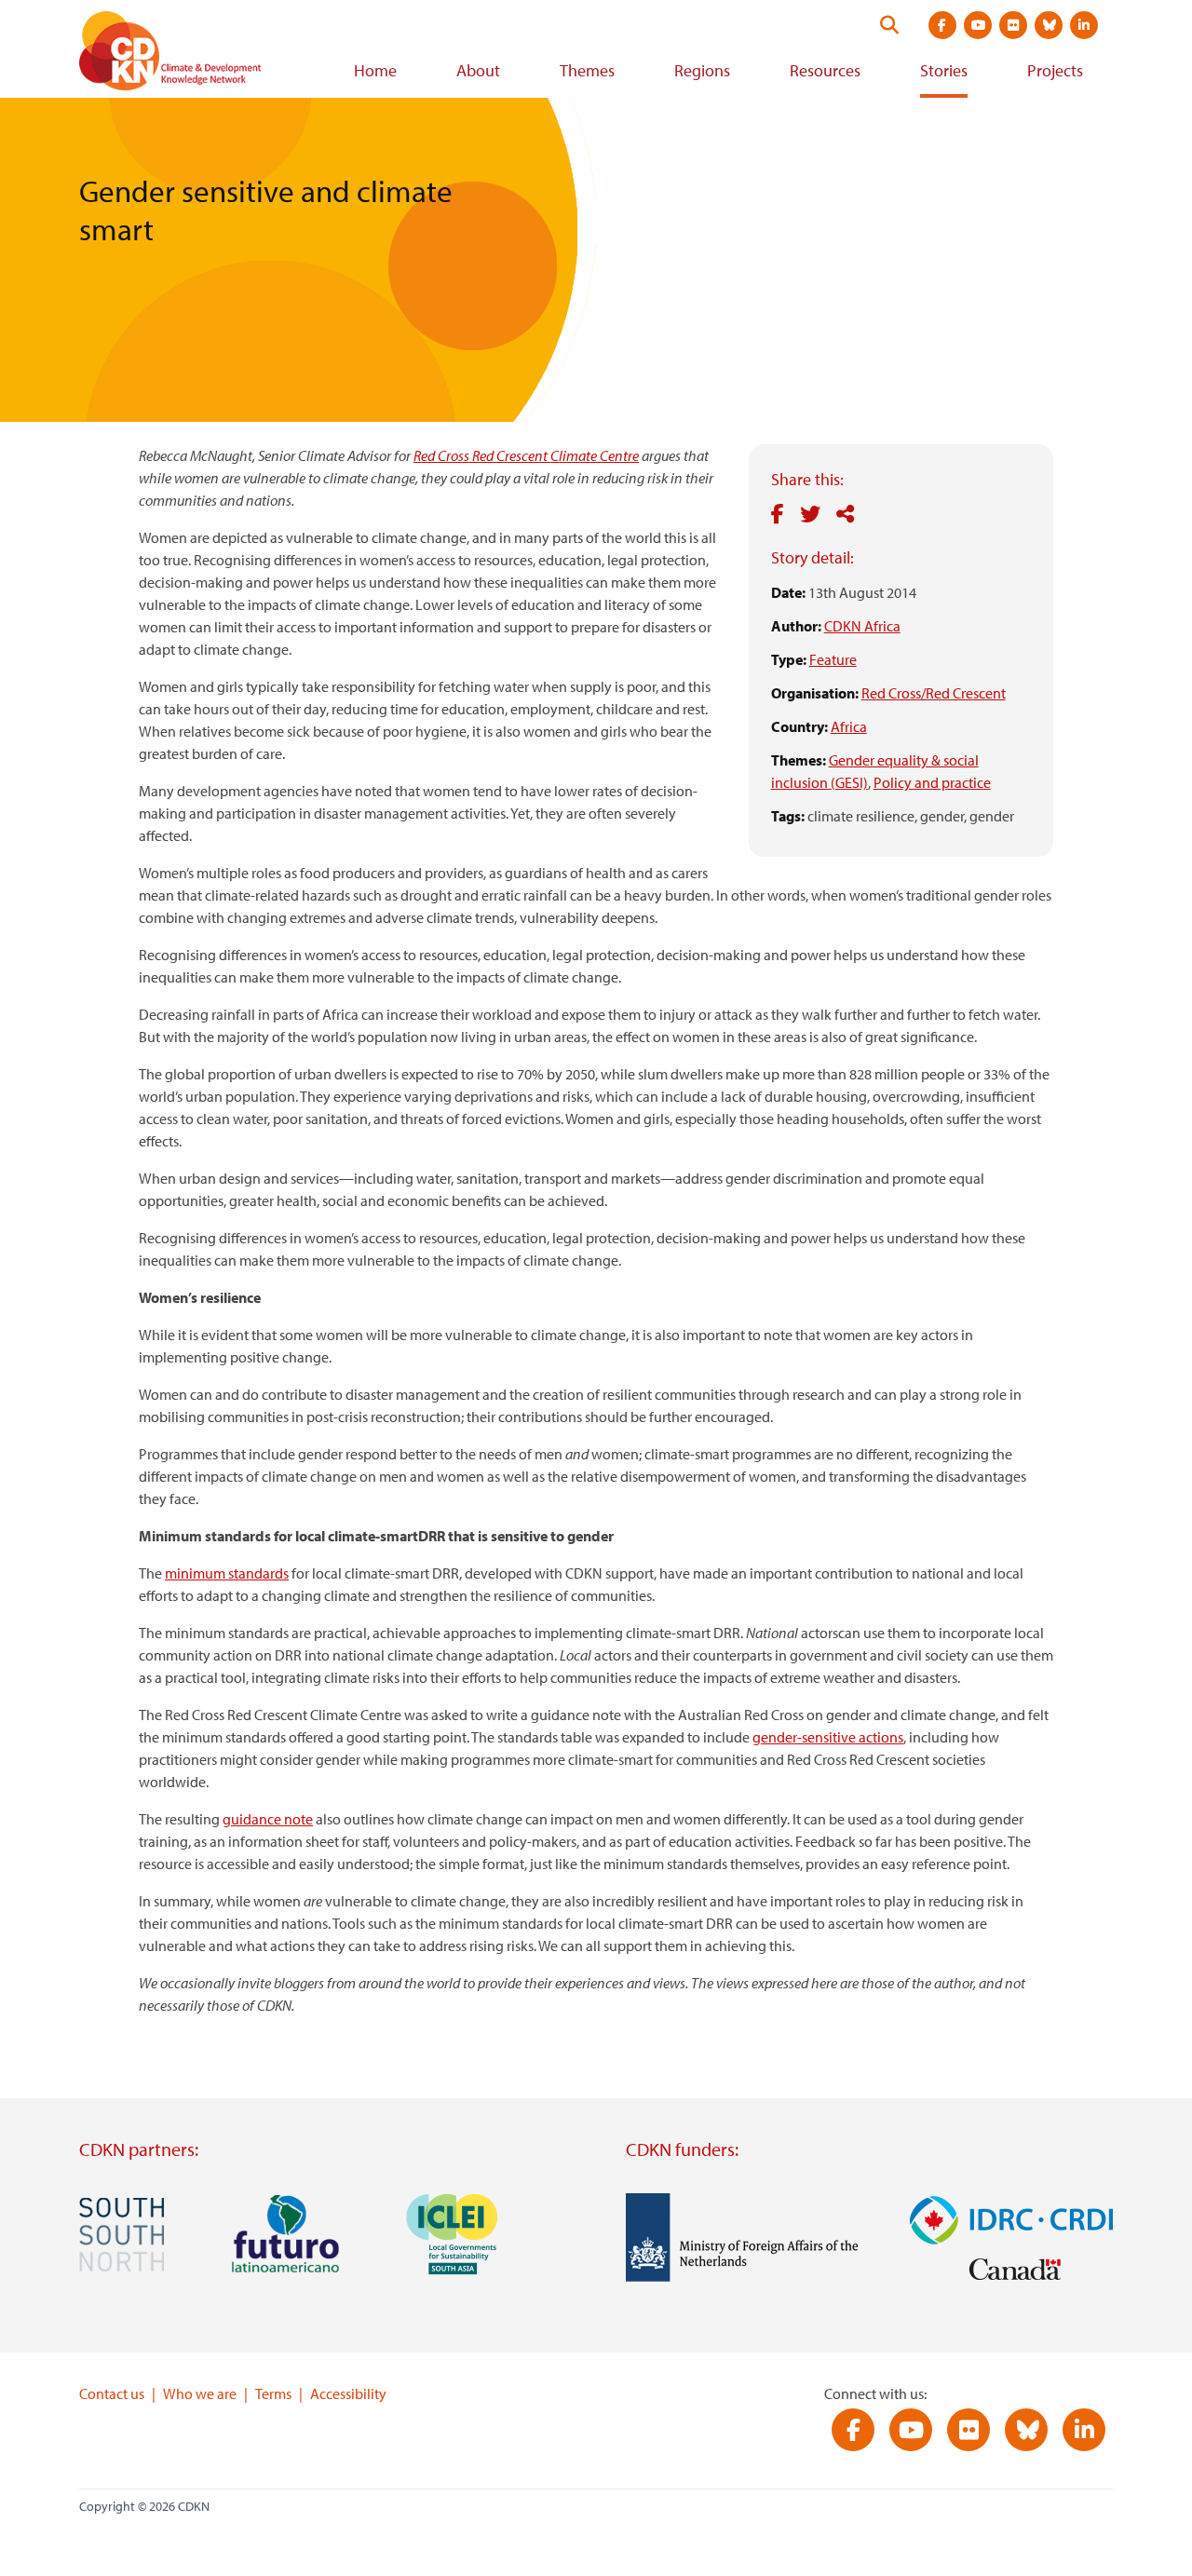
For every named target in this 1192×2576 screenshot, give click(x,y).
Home (375, 70)
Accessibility (348, 2393)
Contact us (112, 2393)
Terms (273, 2393)
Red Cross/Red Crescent (934, 693)
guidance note (268, 1819)
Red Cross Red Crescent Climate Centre (526, 455)
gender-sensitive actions (828, 1737)
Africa (849, 726)
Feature (833, 659)
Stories (944, 70)
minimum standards (227, 1573)
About (478, 70)
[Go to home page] (196, 54)
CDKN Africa (862, 626)
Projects (1055, 70)
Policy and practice (932, 782)
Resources (825, 70)
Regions (702, 70)
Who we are (200, 2393)
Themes (587, 70)
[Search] (889, 25)
